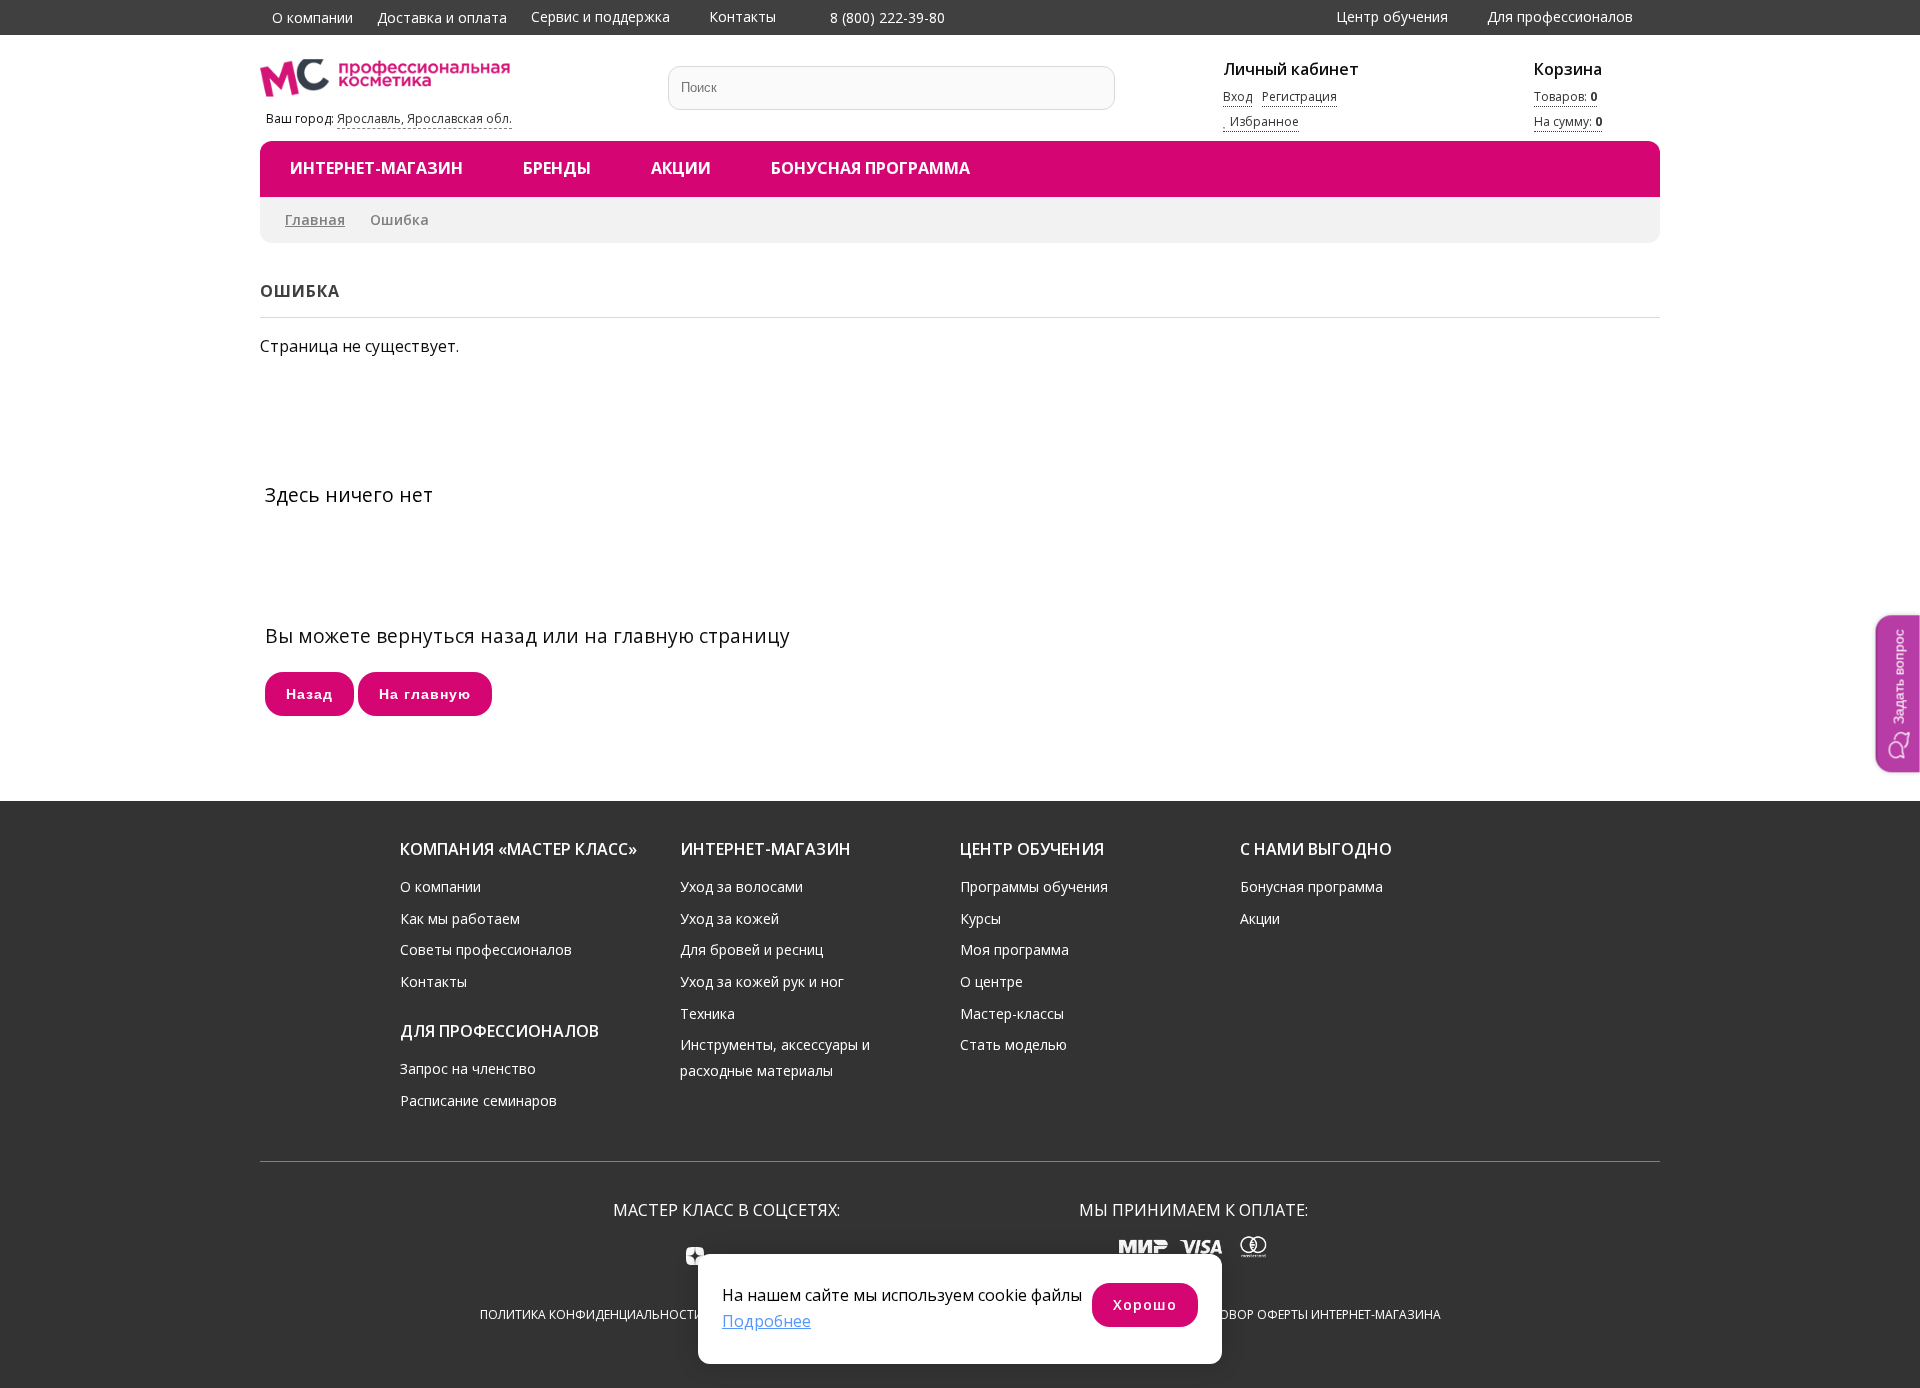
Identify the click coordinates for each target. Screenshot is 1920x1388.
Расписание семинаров (478, 1100)
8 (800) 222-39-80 (885, 17)
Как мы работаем (460, 918)
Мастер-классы (1012, 1013)
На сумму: (1568, 122)
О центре (991, 981)
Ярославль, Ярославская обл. (424, 118)
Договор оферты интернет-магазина (1317, 1314)
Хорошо (1145, 1304)
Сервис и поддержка (600, 16)
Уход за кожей (729, 918)
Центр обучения (1392, 16)
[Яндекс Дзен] (695, 1255)
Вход (1237, 96)
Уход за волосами (741, 886)
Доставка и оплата (442, 17)
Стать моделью (1013, 1044)
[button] (1898, 694)
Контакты (742, 16)
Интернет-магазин (376, 168)
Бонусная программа (870, 168)
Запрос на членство (468, 1068)
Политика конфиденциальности (591, 1314)
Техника (707, 1013)
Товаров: (1565, 96)
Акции (681, 168)
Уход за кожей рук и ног (762, 981)
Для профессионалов (1560, 16)
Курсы (980, 918)
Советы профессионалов (486, 949)
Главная (315, 219)
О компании (312, 17)
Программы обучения (1034, 886)
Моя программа (1014, 949)
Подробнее (766, 1321)
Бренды (557, 168)
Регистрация (1299, 96)
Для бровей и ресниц (751, 949)
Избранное (1263, 122)
